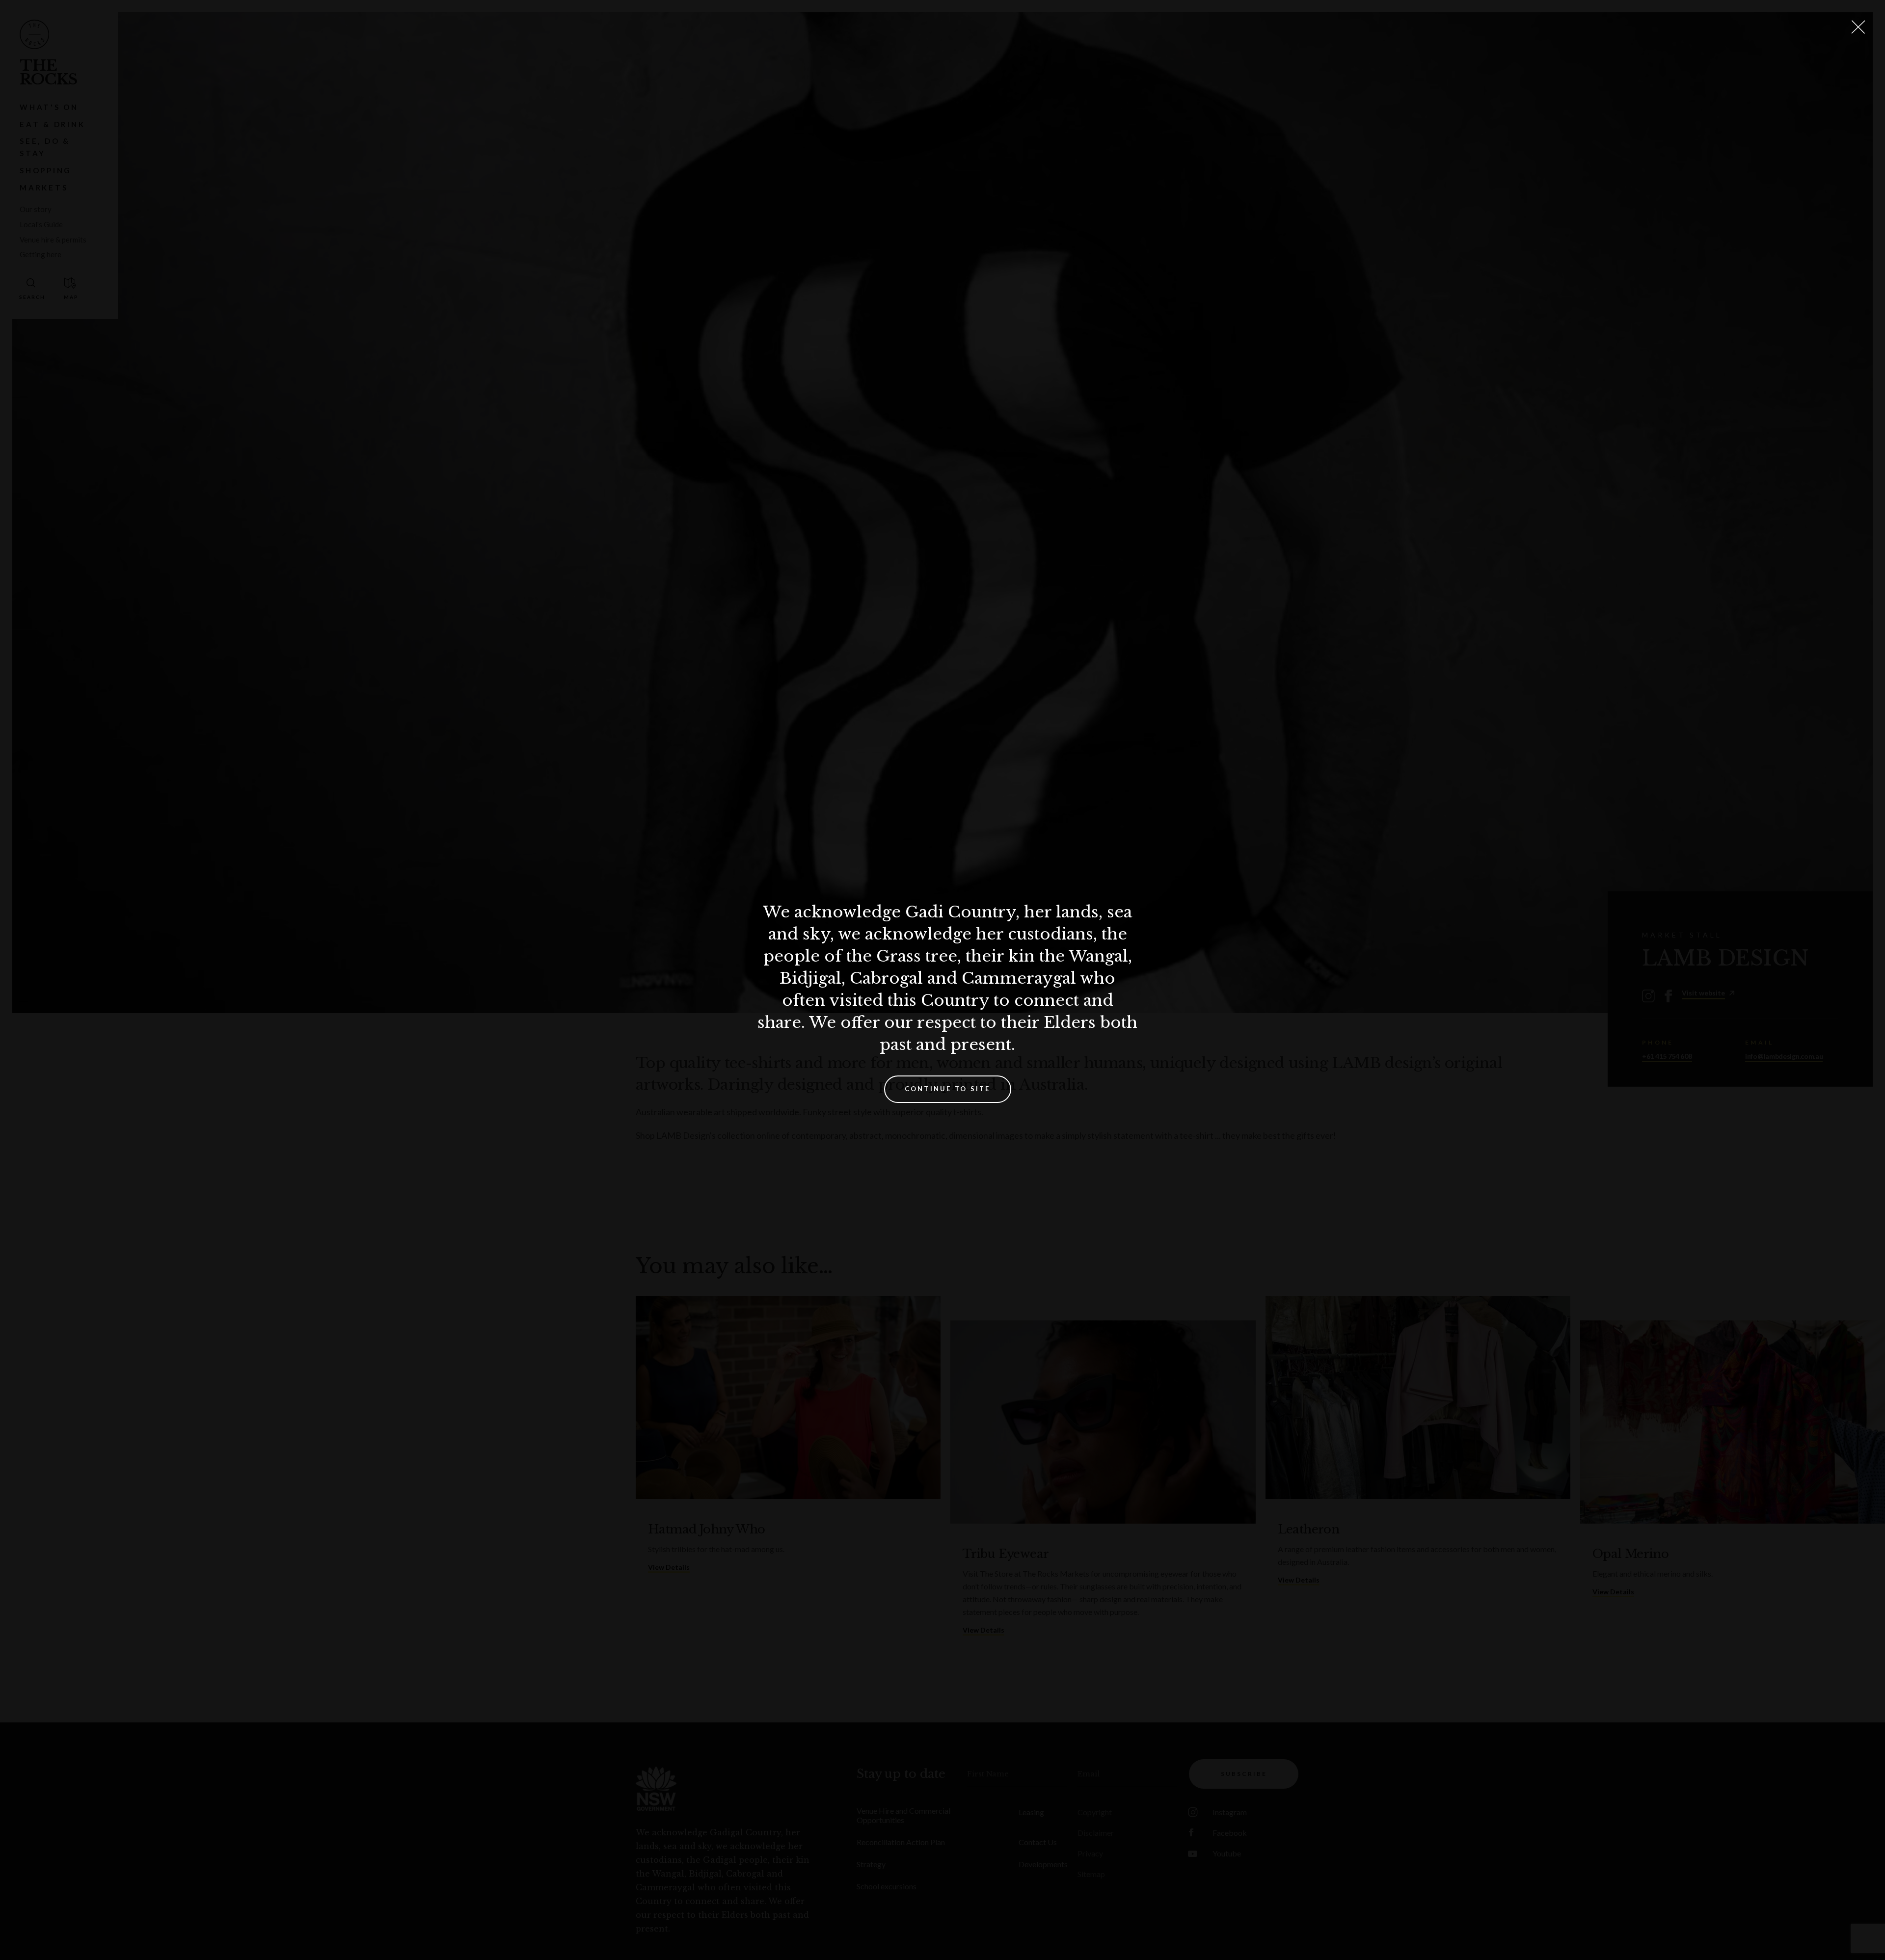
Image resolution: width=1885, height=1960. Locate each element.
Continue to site (948, 1089)
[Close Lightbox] (1858, 27)
